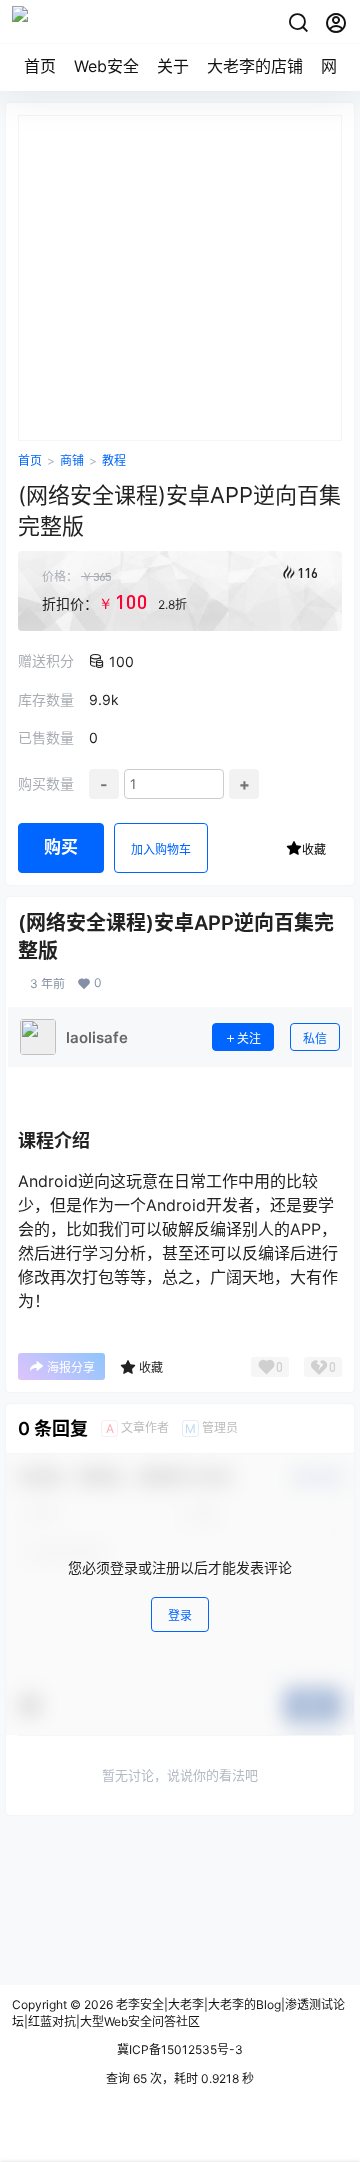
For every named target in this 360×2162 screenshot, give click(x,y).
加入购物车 (161, 849)
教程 (114, 460)
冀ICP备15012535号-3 (180, 2049)
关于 (173, 66)
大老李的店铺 (255, 66)
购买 (61, 847)
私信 (315, 1038)
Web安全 (106, 66)
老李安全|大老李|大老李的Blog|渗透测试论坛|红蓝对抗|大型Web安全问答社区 (178, 2013)
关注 (249, 1038)
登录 (180, 1615)
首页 (40, 66)
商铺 (72, 460)
